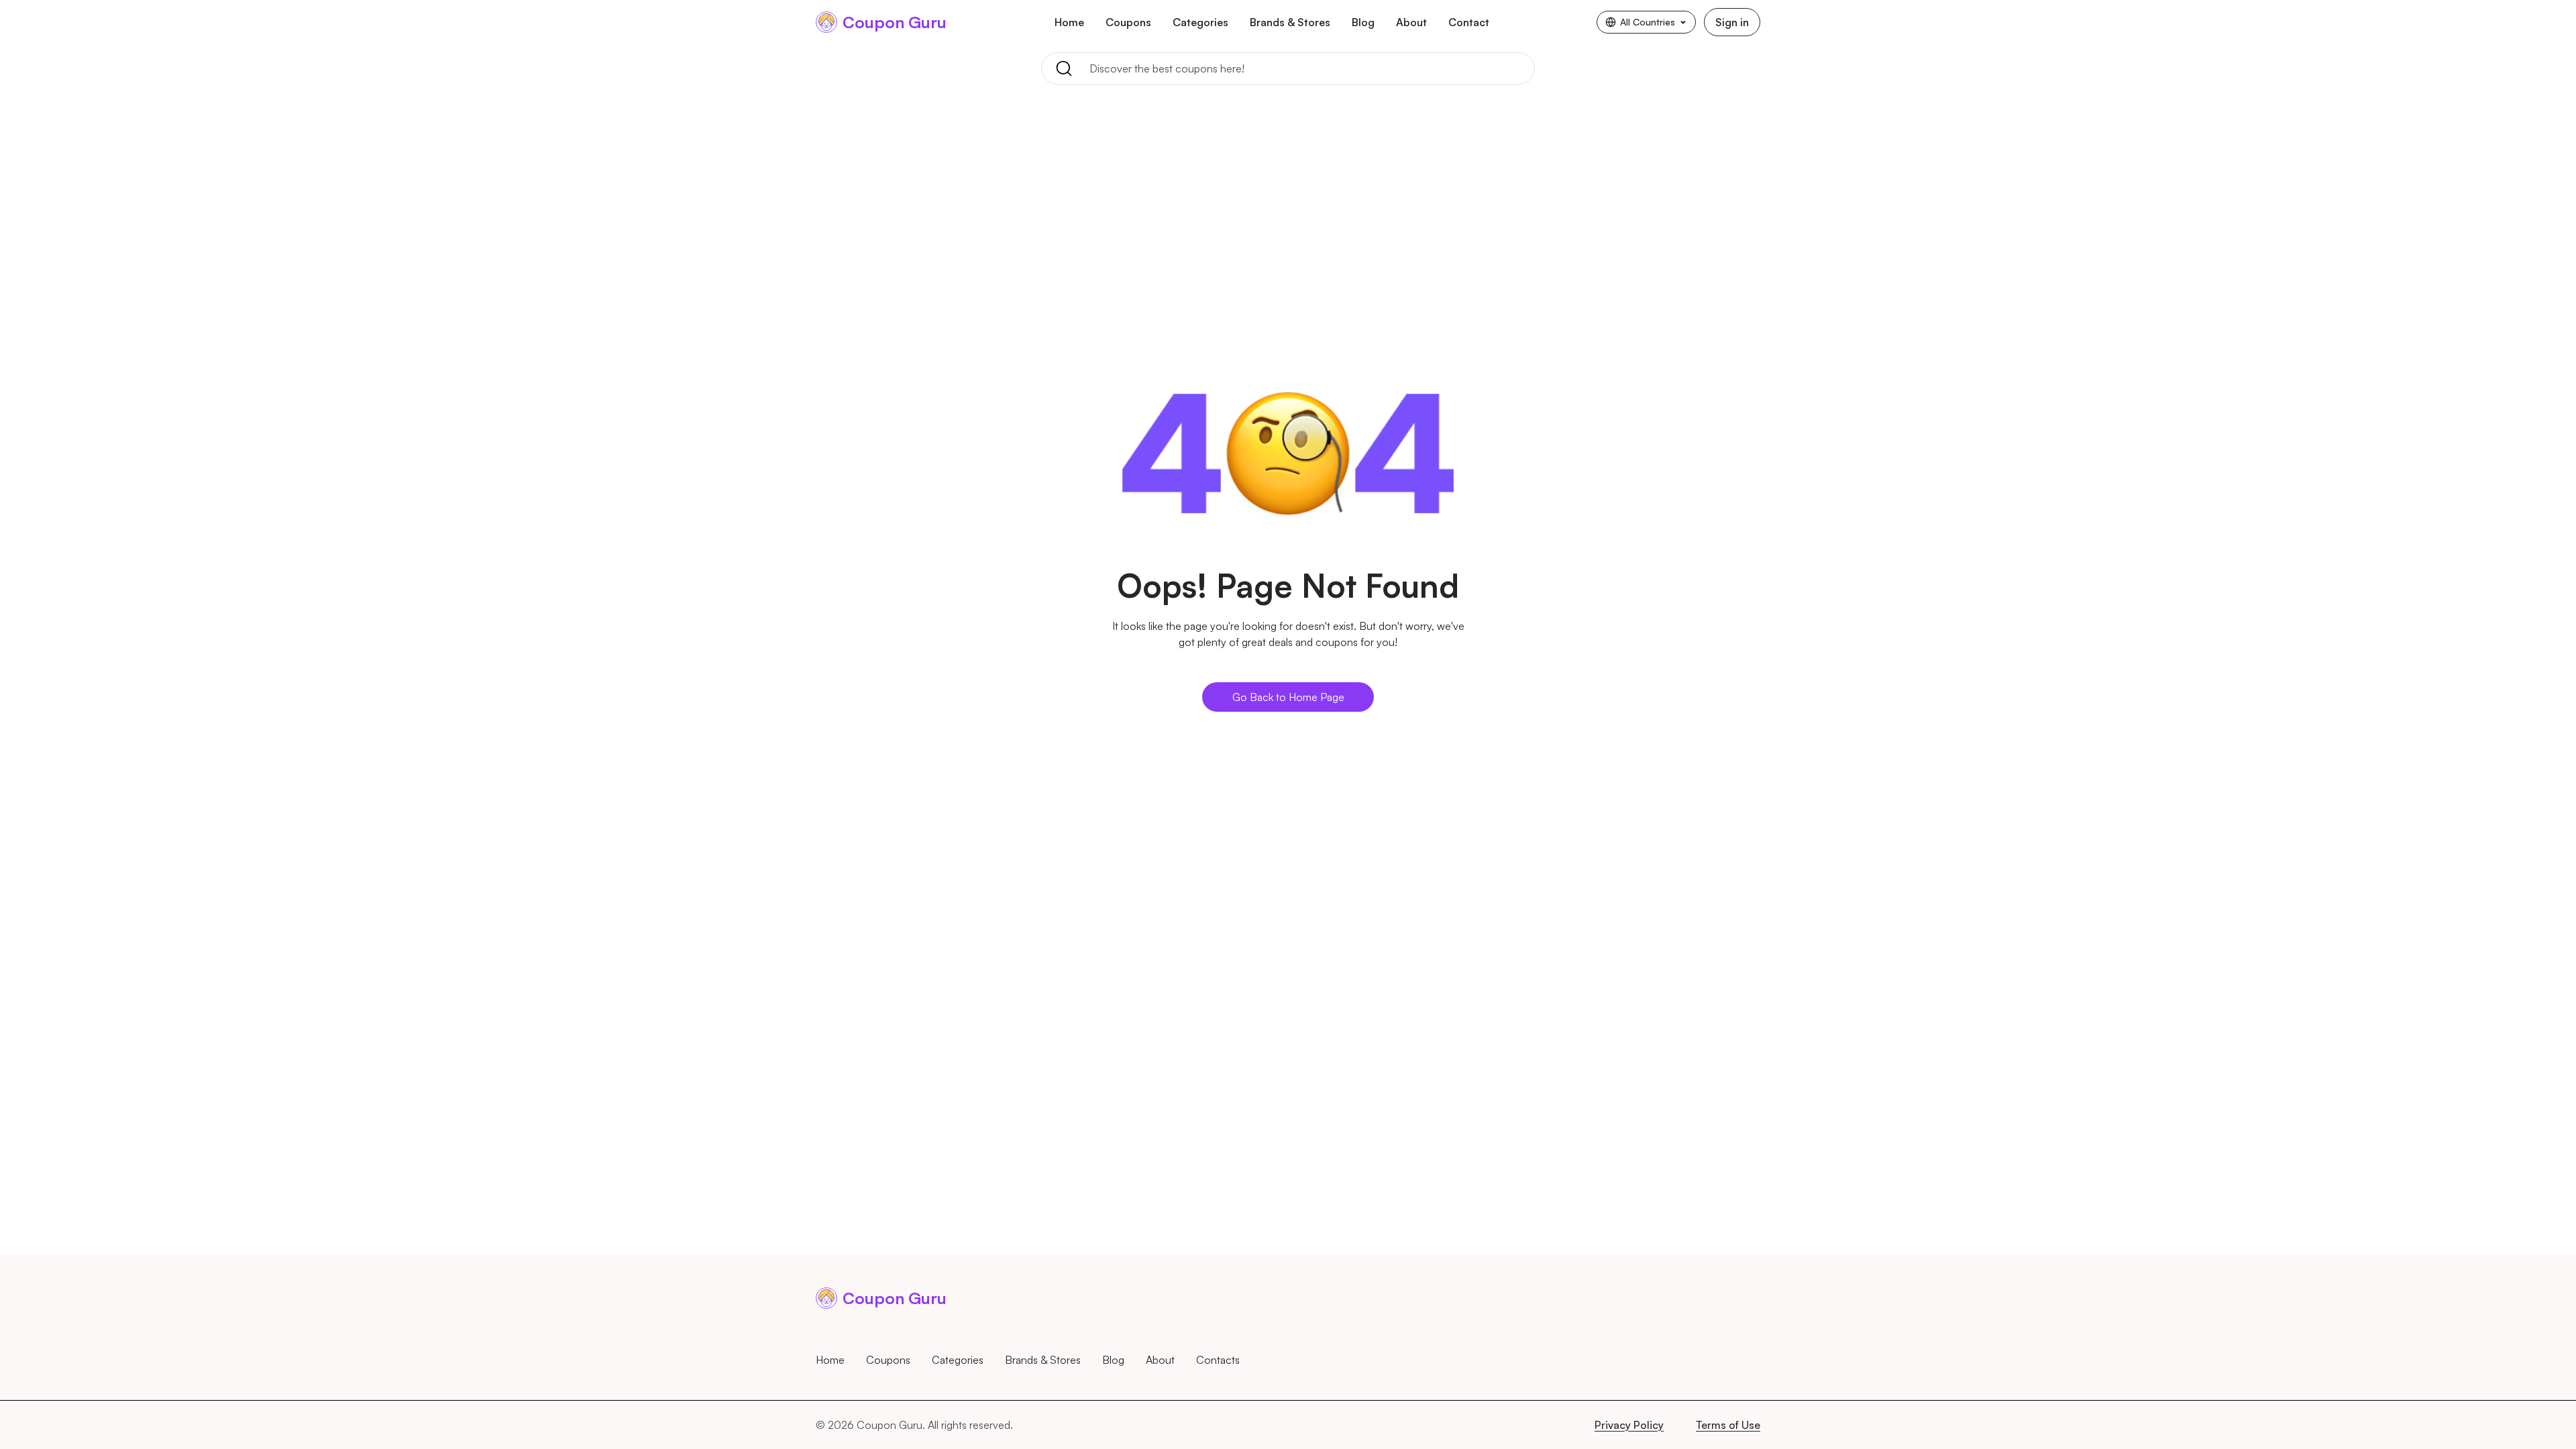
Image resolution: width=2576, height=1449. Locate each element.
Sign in (1732, 22)
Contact (1469, 22)
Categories (1200, 22)
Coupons (1128, 22)
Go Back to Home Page (1288, 697)
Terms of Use (1728, 1425)
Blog (1363, 22)
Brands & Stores (1290, 22)
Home (1069, 22)
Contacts (1218, 1360)
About (1411, 22)
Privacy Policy (1629, 1425)
